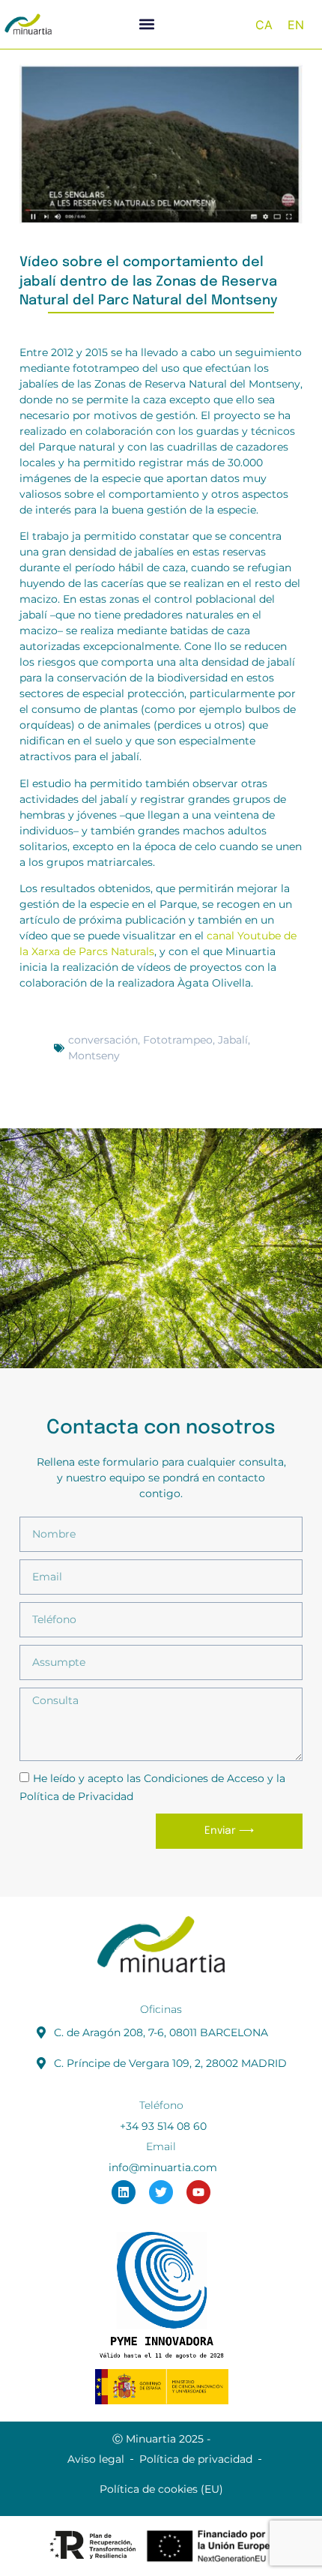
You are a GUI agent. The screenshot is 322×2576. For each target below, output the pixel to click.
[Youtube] (198, 2192)
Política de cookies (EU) (161, 2489)
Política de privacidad (196, 2459)
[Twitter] (161, 2192)
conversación (103, 1040)
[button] (147, 24)
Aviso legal (96, 2459)
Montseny (94, 1056)
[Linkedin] (124, 2192)
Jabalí (233, 1040)
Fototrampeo (178, 1040)
